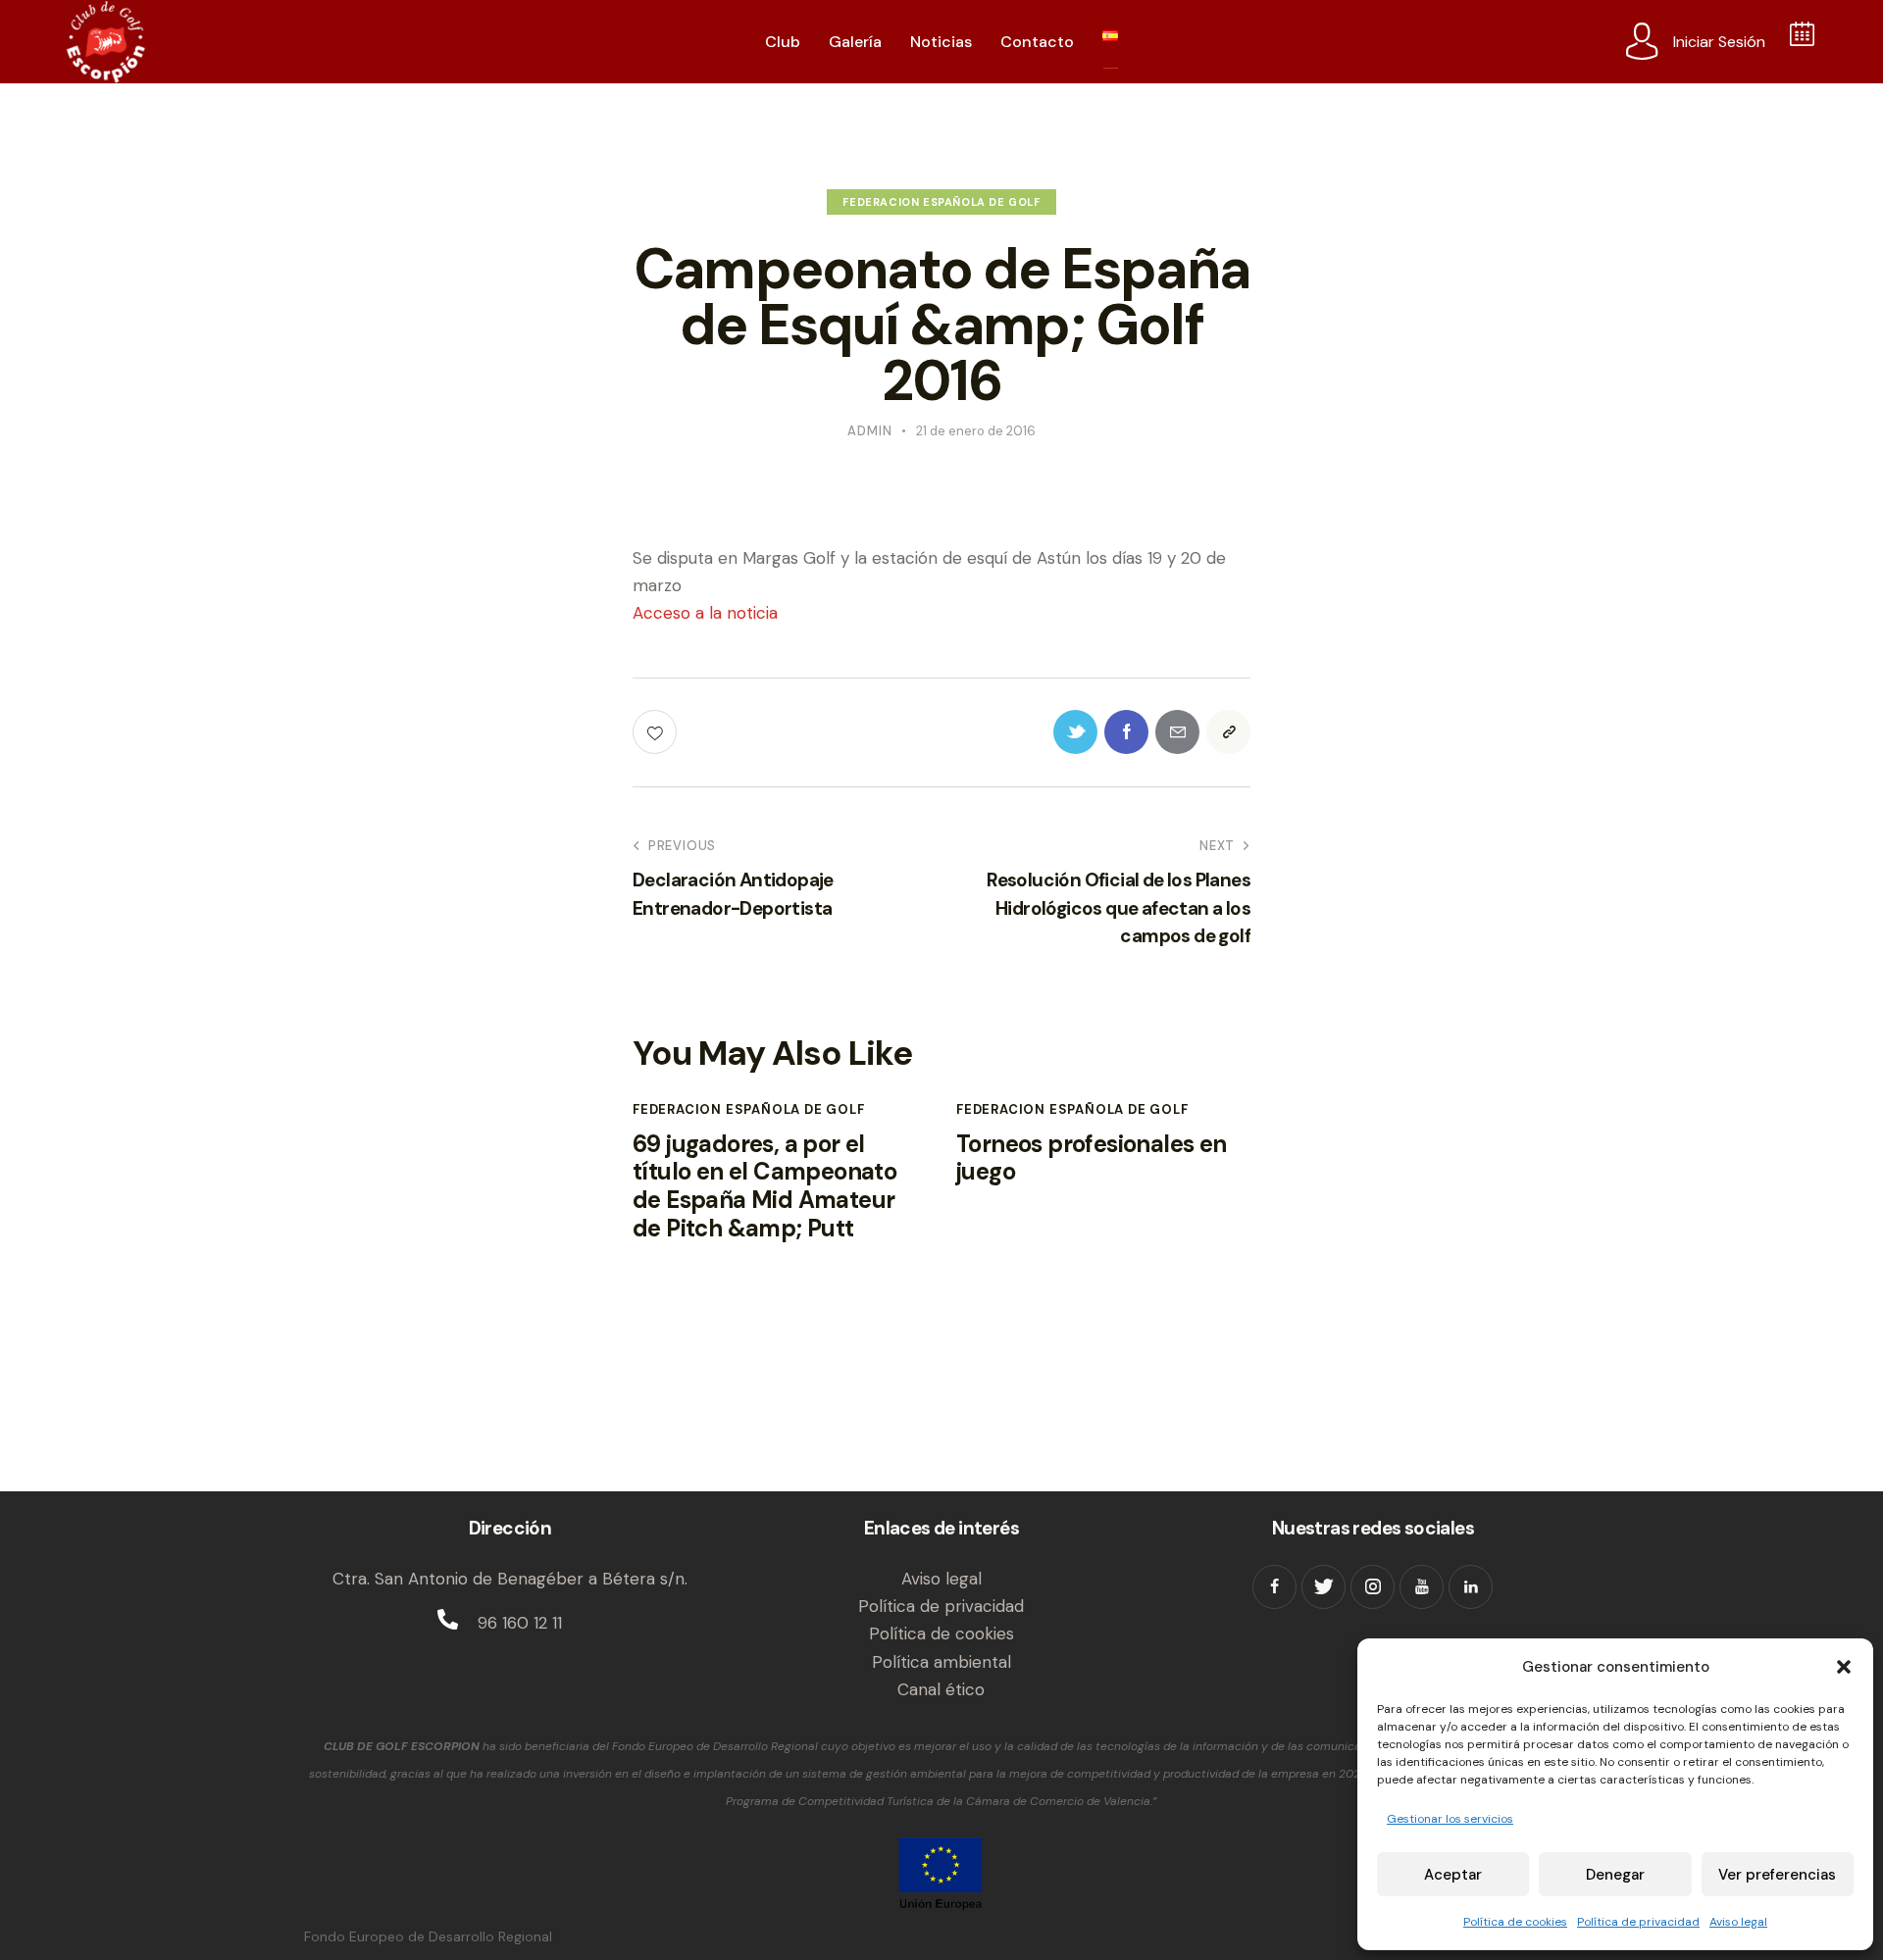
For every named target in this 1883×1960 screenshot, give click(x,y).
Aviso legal (1738, 1922)
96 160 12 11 (520, 1623)
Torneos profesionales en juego (1092, 1159)
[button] (1844, 1667)
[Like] (657, 732)
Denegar (1615, 1875)
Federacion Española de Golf (941, 202)
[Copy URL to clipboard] (1228, 732)
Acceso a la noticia (705, 613)
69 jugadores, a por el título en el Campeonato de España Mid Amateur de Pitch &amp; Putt (764, 1187)
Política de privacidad (1638, 1922)
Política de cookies (1515, 1922)
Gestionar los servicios (1450, 1819)
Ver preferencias (1777, 1875)
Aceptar (1453, 1875)
